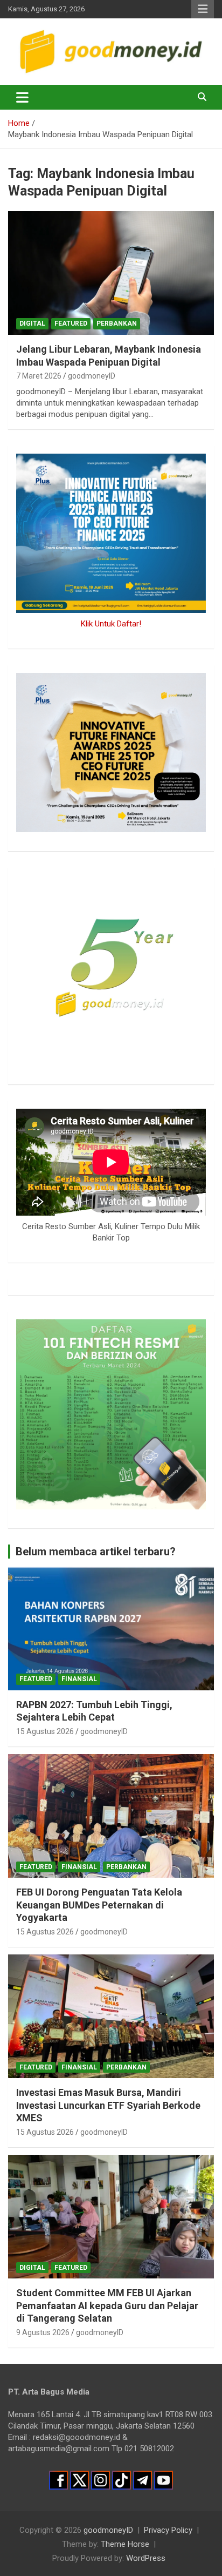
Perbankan (117, 323)
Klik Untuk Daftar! (111, 624)
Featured (71, 323)
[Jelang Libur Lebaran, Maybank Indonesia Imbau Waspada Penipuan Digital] (111, 273)
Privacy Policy (168, 2530)
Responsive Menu (203, 9)
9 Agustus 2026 (43, 2332)
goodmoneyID (92, 376)
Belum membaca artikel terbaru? (96, 1552)
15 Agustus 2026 (45, 1731)
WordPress (146, 2558)
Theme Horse (125, 2544)
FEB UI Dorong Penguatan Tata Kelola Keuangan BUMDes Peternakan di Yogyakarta (99, 1905)
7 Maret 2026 (39, 376)
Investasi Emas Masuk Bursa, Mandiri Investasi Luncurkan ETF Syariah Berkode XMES (108, 2105)
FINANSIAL (79, 1679)
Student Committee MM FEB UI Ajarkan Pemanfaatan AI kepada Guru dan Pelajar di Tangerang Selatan (107, 2305)
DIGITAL (32, 323)
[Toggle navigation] (22, 97)
